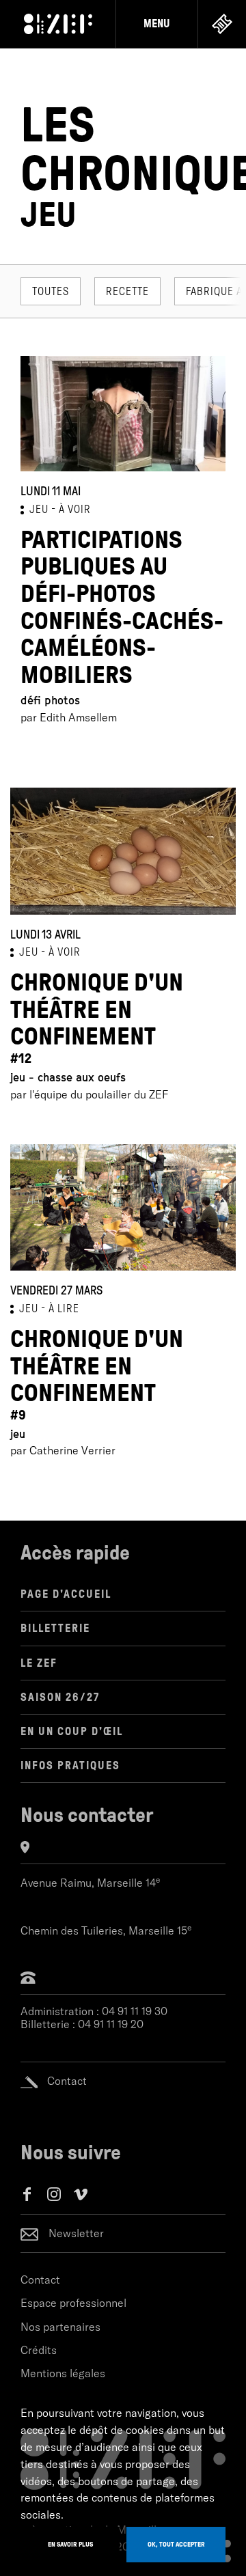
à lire (64, 1308)
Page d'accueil (66, 1594)
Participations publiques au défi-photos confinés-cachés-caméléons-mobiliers (122, 607)
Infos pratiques (70, 1765)
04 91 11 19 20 (111, 2024)
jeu (39, 509)
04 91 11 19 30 (135, 2011)
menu (157, 24)
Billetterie (55, 1628)
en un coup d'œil (72, 1731)
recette (127, 291)
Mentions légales (63, 2373)
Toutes (51, 291)
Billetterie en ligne (222, 24)
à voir (75, 509)
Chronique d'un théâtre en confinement (97, 1017)
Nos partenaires (60, 2327)
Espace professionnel (73, 2303)
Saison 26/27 (60, 1697)
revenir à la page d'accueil (58, 24)
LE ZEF (39, 1663)
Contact (40, 2280)
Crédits (39, 2350)
